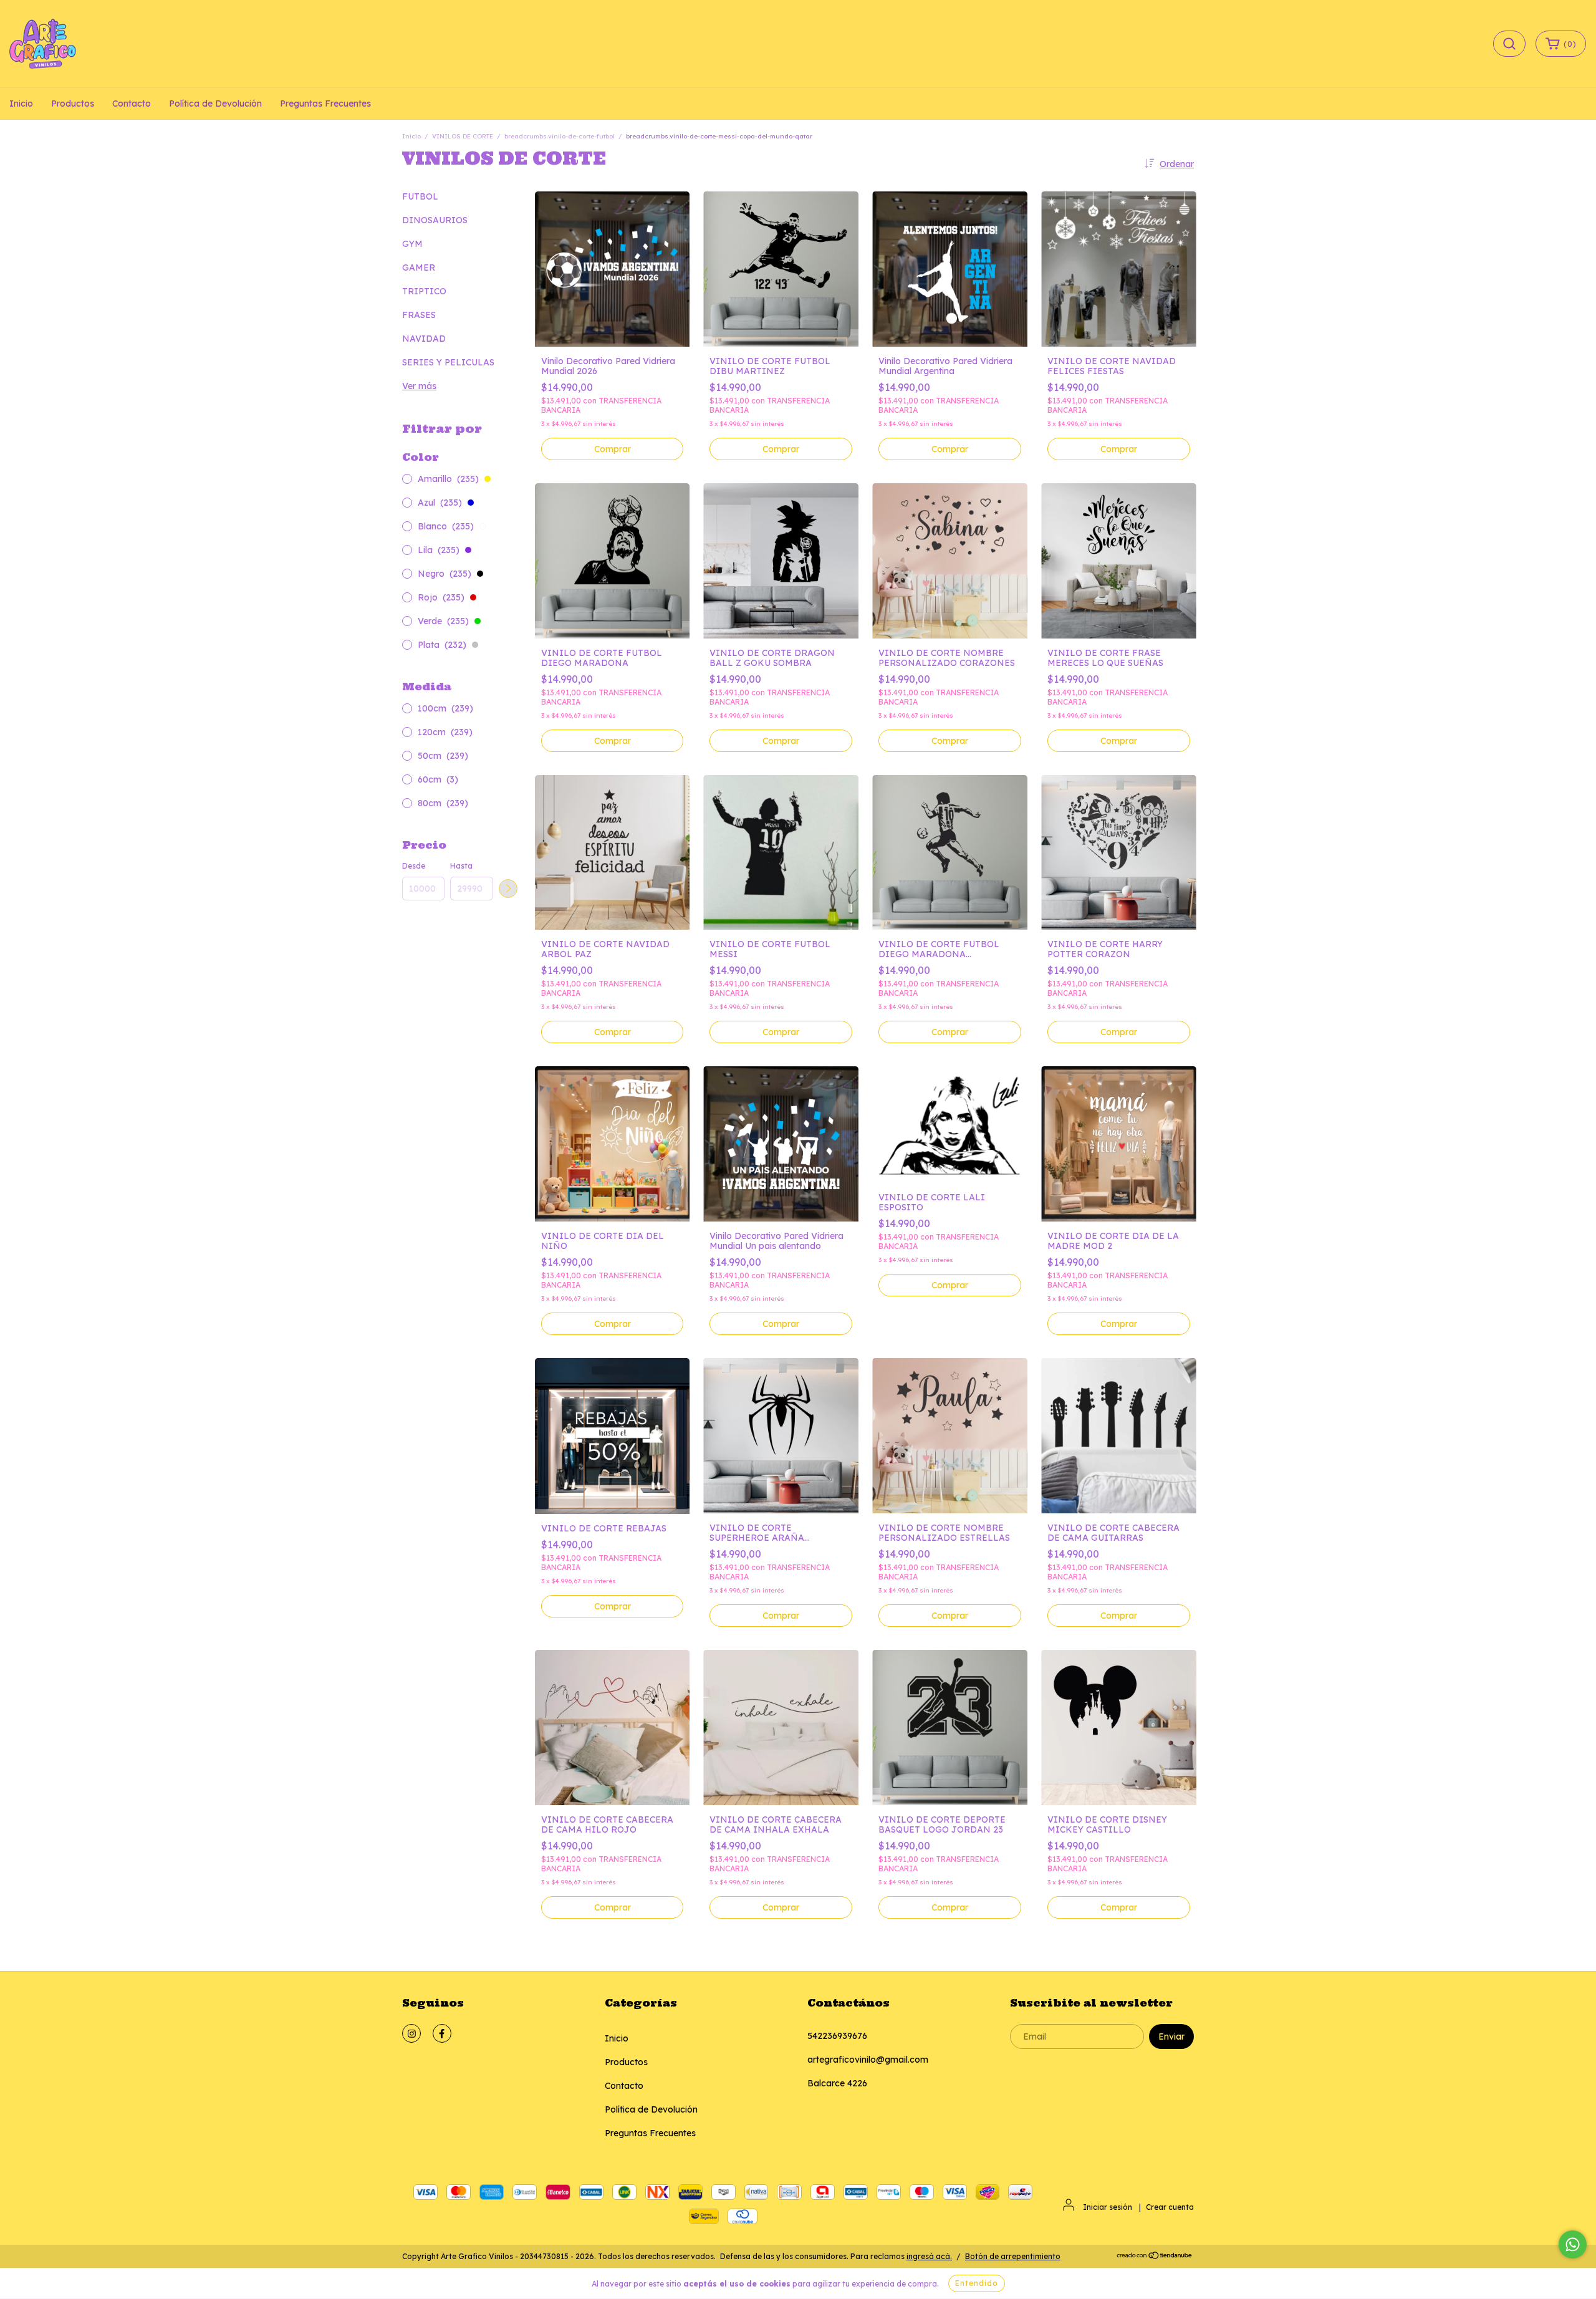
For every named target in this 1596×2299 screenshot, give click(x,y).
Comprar (613, 449)
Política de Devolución (215, 104)
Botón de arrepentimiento (1013, 2256)
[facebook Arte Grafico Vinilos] (442, 2033)
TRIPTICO (424, 291)
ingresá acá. (929, 2256)
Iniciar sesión (1108, 2207)
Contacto (132, 104)
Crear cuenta (1170, 2207)
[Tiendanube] (1155, 2257)
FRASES (419, 315)
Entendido (977, 2283)
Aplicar (508, 889)
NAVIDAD (424, 339)
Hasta (461, 866)
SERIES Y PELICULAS (448, 362)
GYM (412, 244)
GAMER (419, 267)
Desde (414, 866)
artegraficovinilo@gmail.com (868, 2060)
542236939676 (837, 2036)
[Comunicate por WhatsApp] (1573, 2244)
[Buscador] (1509, 44)
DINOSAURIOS (435, 220)
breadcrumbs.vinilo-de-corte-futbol (560, 136)
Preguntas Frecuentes (325, 104)
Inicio (21, 104)
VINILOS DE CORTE (463, 136)
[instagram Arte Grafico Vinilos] (411, 2033)
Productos (73, 104)
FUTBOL (420, 196)
